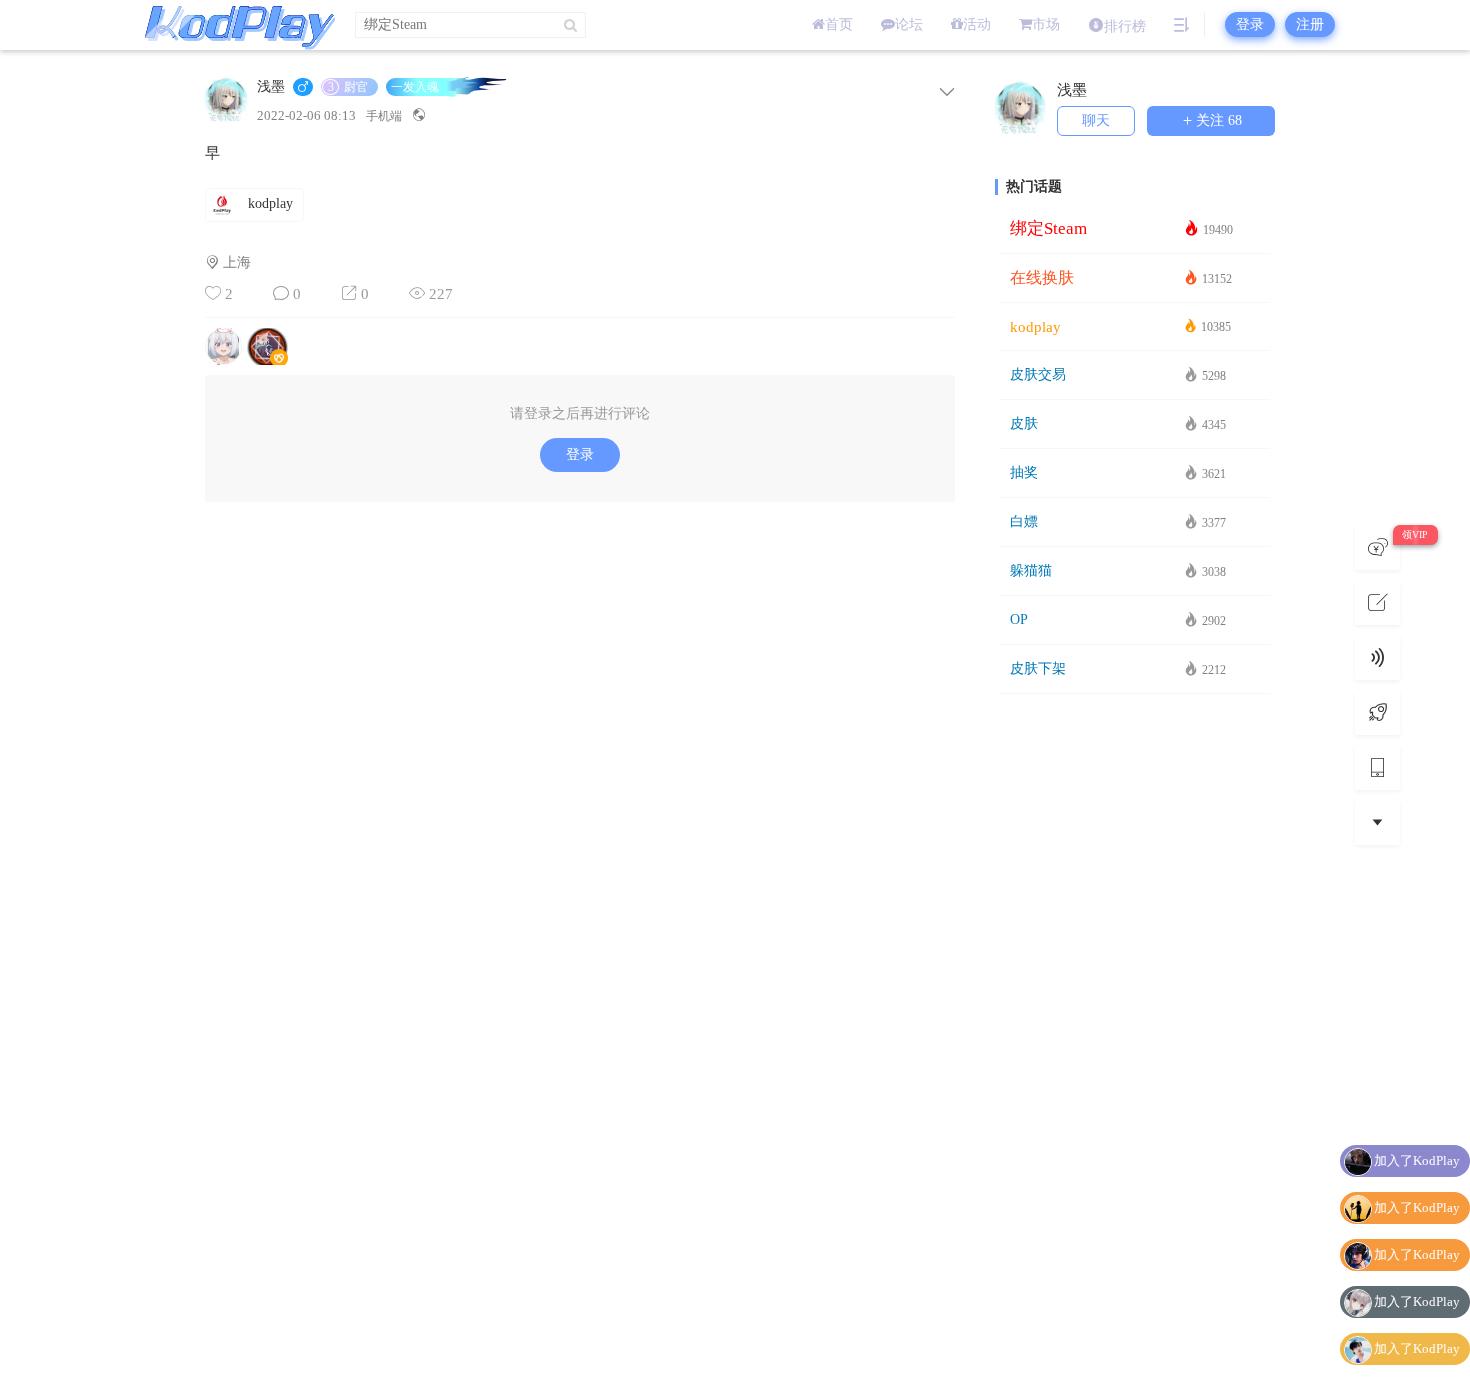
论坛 (909, 24)
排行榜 (1125, 26)
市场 (1046, 24)
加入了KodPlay (1417, 1160)
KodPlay (235, 25)
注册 (1310, 24)
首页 (839, 24)
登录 (1250, 24)
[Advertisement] (1135, 1019)
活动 (977, 24)
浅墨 (271, 87)
